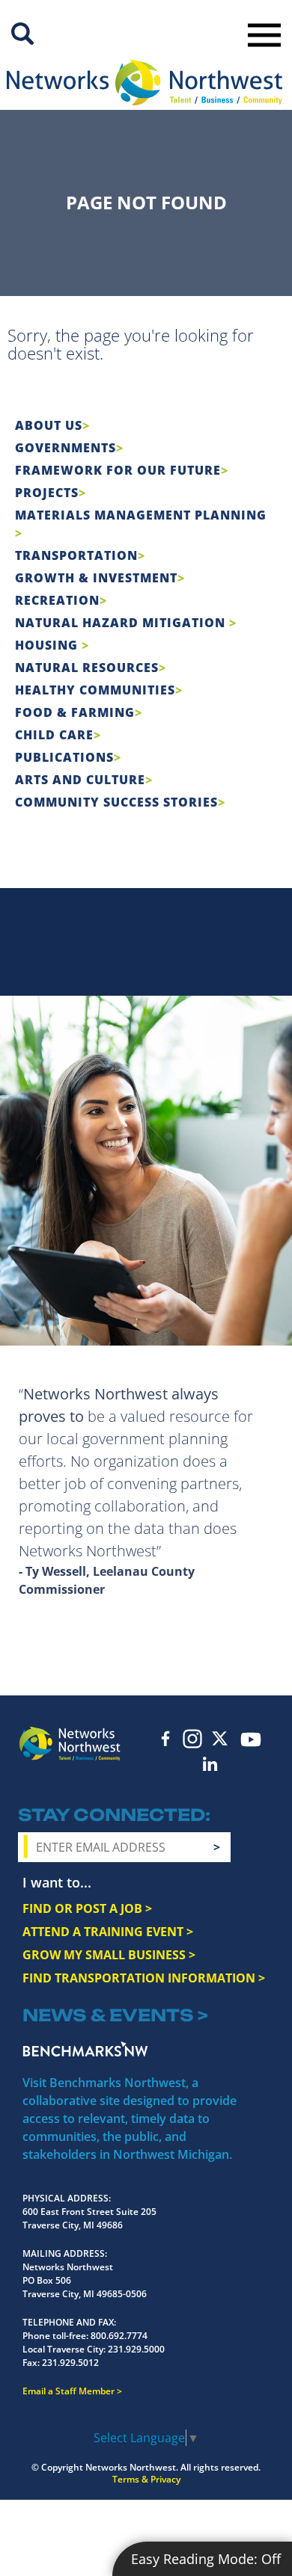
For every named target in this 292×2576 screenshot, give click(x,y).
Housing (48, 645)
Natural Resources (87, 668)
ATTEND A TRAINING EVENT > (108, 1932)
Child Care (54, 735)
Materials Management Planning (141, 515)
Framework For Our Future (118, 470)
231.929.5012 (70, 2363)
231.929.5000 (136, 2349)
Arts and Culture (80, 780)
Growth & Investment (96, 578)
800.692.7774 (119, 2336)
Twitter (219, 1738)
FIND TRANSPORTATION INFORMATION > (144, 1978)
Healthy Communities (95, 690)
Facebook (165, 1738)
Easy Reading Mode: (206, 2559)
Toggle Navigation (264, 35)
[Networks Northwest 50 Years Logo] (145, 82)
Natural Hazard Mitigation (122, 623)
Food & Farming (75, 712)
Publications (64, 757)
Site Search (22, 34)
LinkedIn (210, 1764)
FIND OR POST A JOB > (87, 1908)
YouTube (250, 1740)
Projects (47, 493)
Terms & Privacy (146, 2479)
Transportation (76, 555)
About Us (49, 425)
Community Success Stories (116, 802)
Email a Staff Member (69, 2391)
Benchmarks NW (85, 2049)
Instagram (192, 1739)
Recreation (57, 600)
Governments (66, 448)
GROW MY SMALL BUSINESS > (109, 1955)
